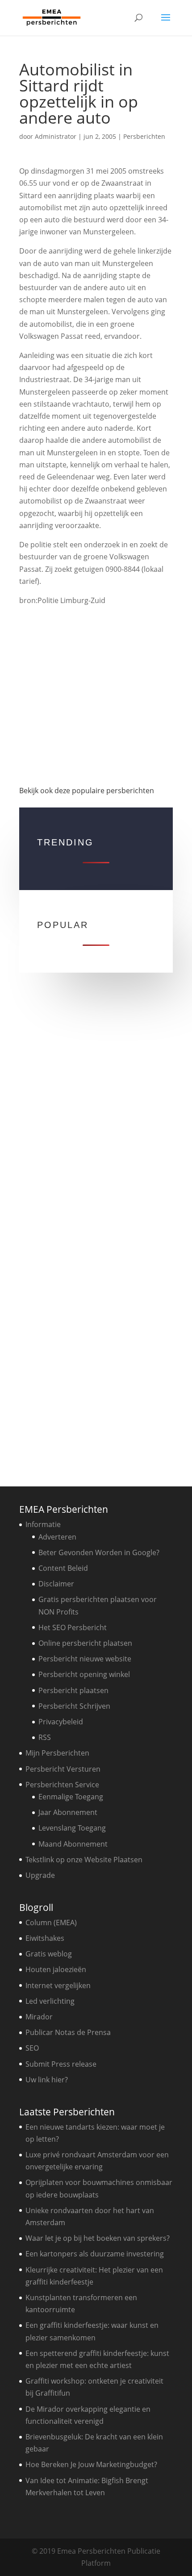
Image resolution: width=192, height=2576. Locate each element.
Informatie (43, 1524)
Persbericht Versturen (63, 1769)
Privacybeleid (61, 1722)
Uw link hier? (47, 2080)
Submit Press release (61, 2064)
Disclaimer (56, 1584)
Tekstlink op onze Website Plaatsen (84, 1860)
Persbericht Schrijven (74, 1706)
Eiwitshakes (45, 1938)
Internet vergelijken (58, 1985)
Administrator (56, 136)
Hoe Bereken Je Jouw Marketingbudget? (91, 2464)
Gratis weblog (49, 1954)
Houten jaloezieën (56, 1969)
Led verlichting (50, 2001)
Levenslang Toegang (72, 1828)
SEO (32, 2048)
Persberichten (144, 136)
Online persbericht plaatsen (85, 1643)
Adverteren (57, 1537)
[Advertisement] (96, 695)
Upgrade (40, 1875)
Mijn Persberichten (57, 1753)
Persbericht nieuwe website (85, 1659)
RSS (45, 1737)
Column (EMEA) (51, 1923)
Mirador (39, 2017)
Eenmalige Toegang (71, 1797)
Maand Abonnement (73, 1844)
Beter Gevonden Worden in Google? (99, 1552)
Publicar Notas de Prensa (68, 2032)
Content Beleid (63, 1568)
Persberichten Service (62, 1785)
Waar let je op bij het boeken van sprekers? (98, 2238)
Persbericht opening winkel (84, 1674)
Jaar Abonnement (68, 1812)
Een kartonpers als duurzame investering (95, 2254)
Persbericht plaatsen (73, 1690)
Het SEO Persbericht (73, 1627)
